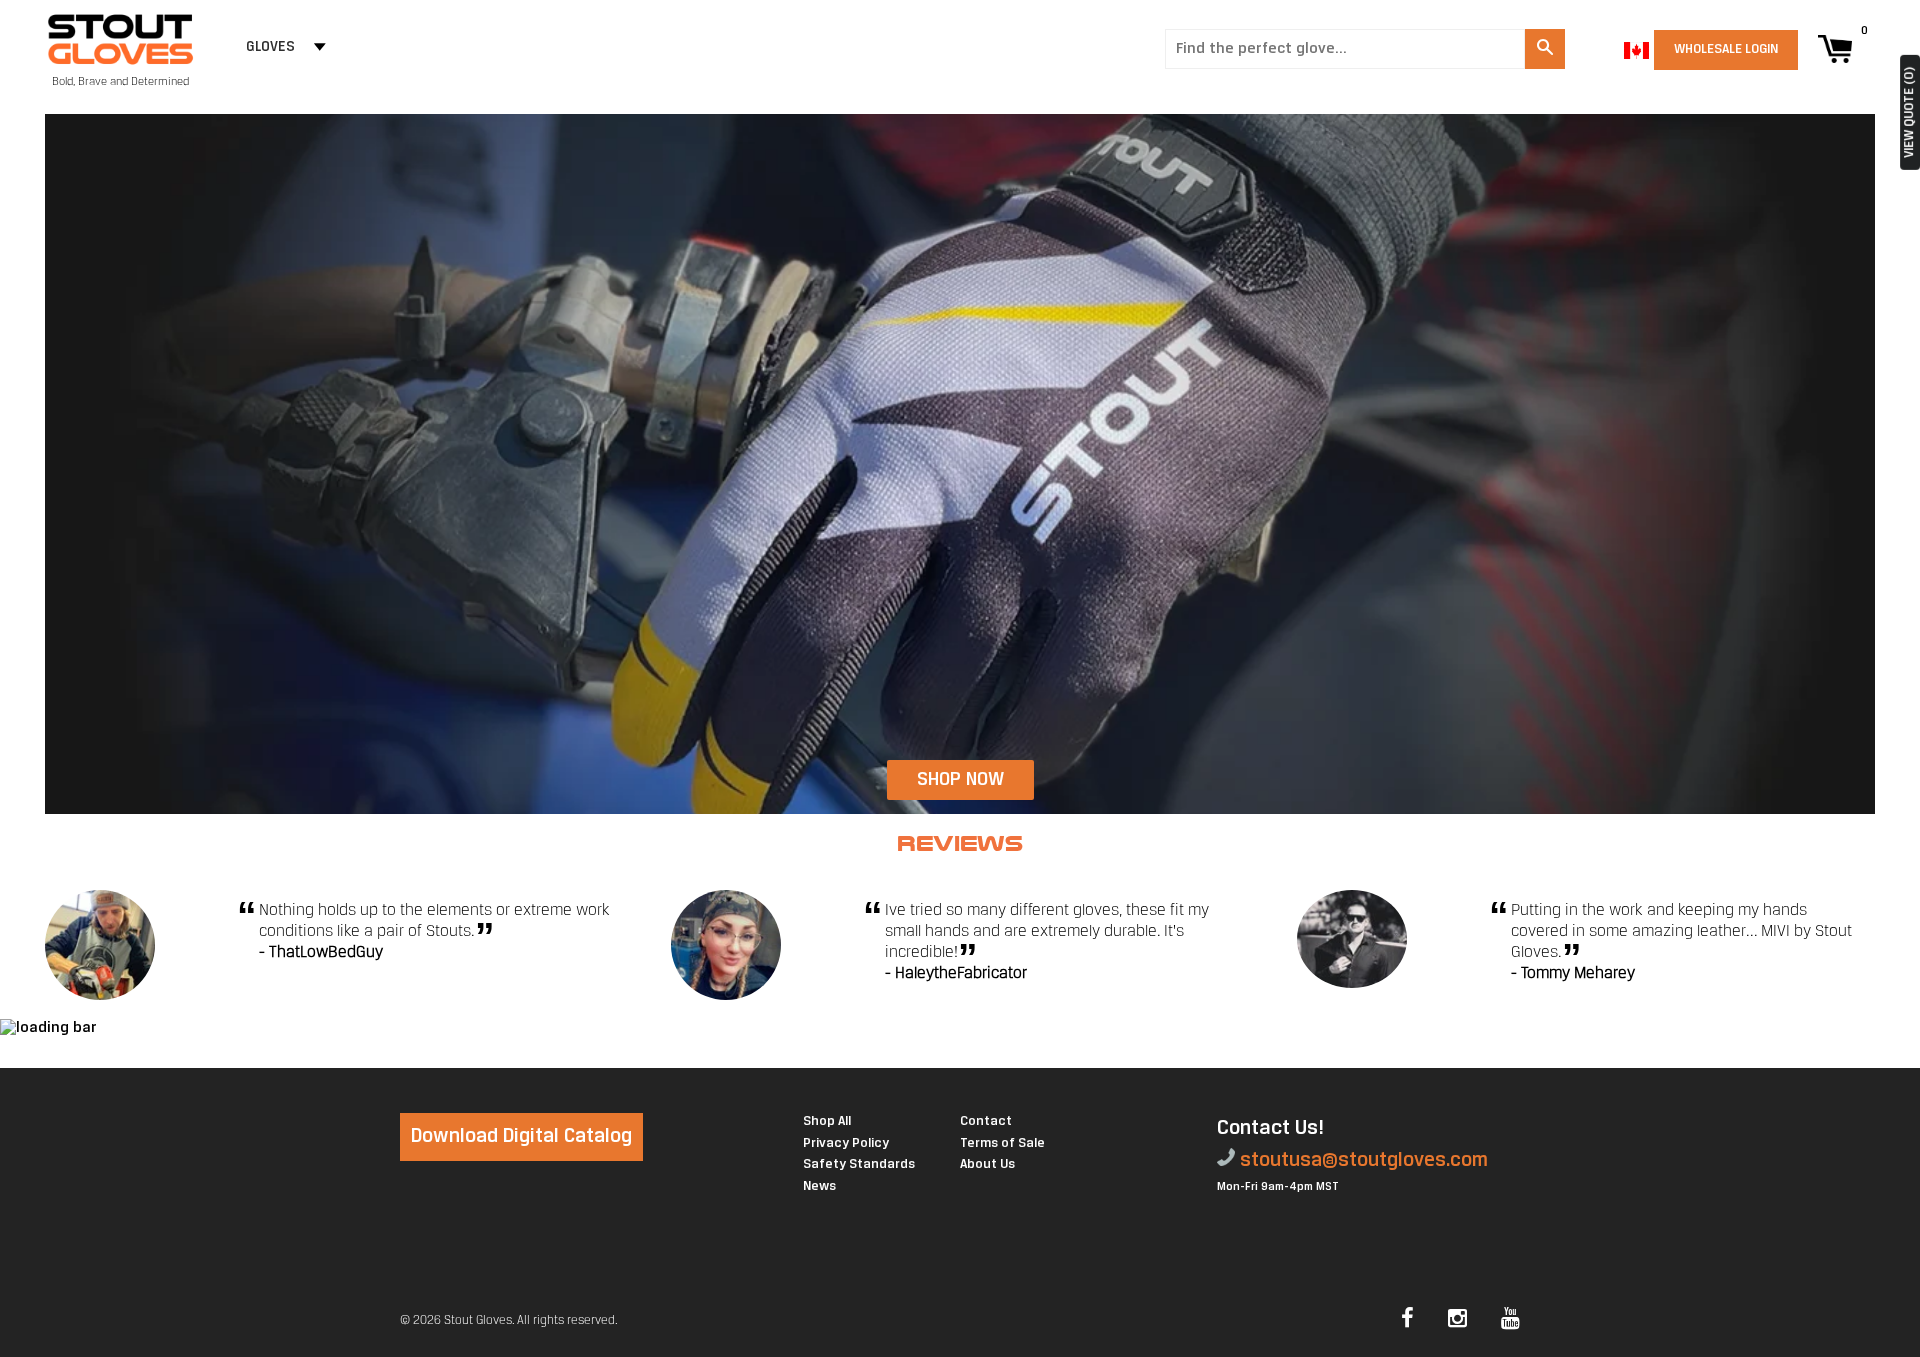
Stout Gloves (478, 1320)
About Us (987, 1164)
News (819, 1186)
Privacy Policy (846, 1143)
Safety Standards (859, 1164)
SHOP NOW (960, 780)
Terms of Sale (1002, 1143)
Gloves (270, 47)
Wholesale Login (1726, 49)
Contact (986, 1121)
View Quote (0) (1909, 112)
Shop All (827, 1121)
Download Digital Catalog (521, 1136)
